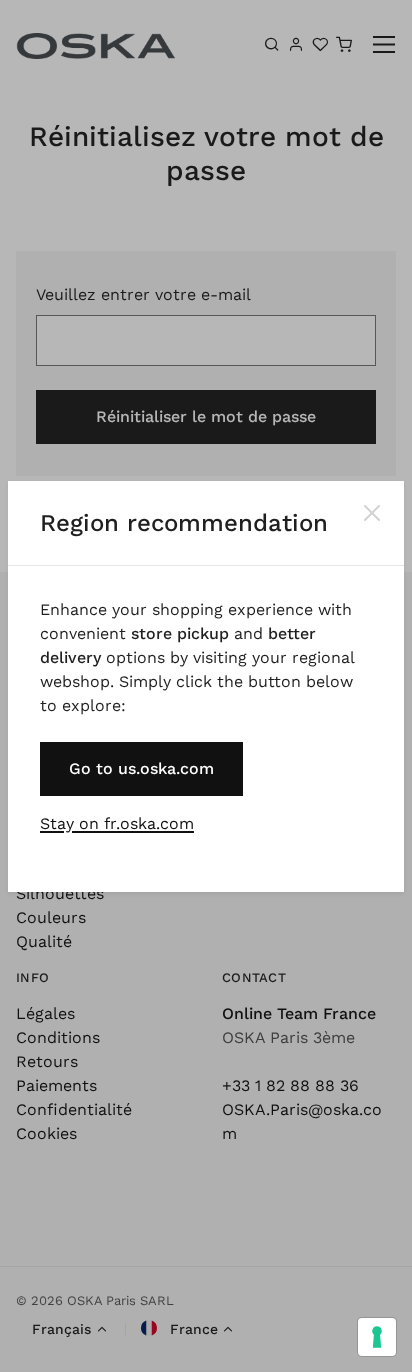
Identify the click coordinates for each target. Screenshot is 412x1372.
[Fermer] (372, 513)
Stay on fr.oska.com (117, 823)
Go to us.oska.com (141, 768)
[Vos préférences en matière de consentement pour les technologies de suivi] (377, 1337)
